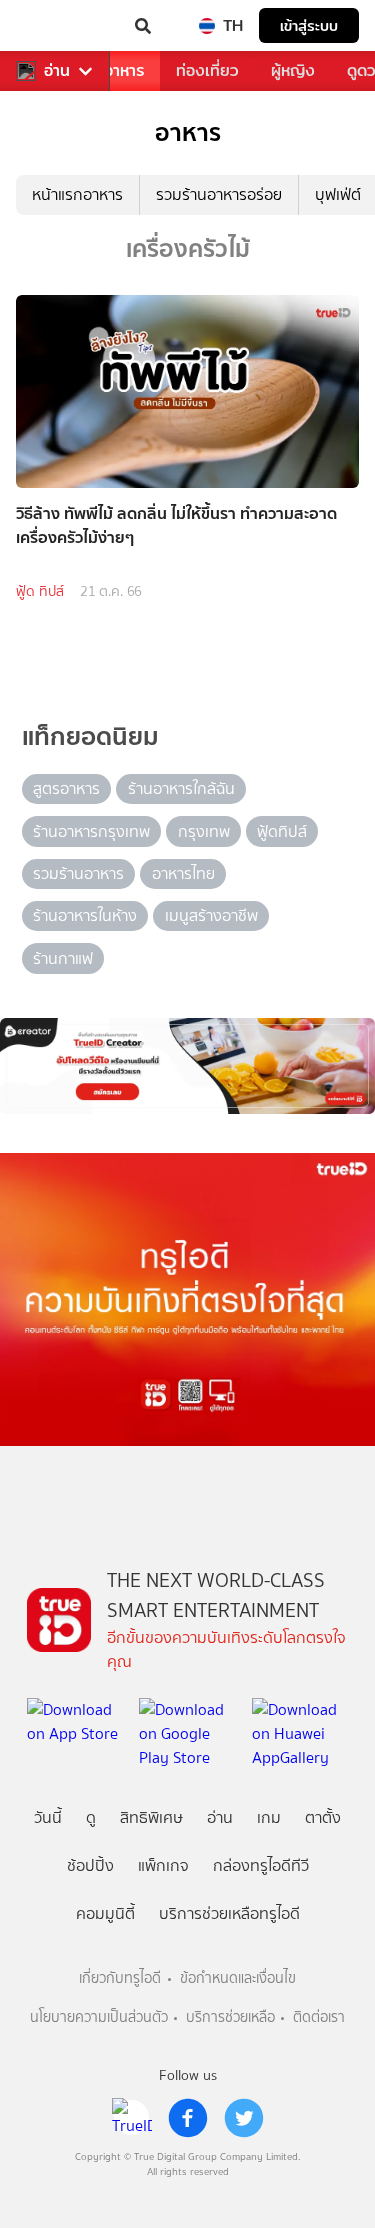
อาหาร (124, 70)
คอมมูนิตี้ (105, 1913)
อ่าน (57, 71)
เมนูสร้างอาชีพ (211, 915)
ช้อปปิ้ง (90, 1865)
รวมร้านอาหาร (78, 873)
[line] (132, 2118)
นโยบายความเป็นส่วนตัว (99, 2017)
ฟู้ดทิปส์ (282, 831)
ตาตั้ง (323, 1817)
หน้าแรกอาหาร (77, 194)
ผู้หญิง (293, 70)
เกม (269, 1817)
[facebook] (188, 2118)
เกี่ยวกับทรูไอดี (120, 1978)
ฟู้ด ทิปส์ (40, 591)
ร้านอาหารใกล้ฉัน (181, 788)
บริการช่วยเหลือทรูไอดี (229, 1913)
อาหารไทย (183, 873)
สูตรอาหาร (66, 788)
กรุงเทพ (204, 831)
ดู (91, 1817)
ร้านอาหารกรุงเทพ (91, 831)
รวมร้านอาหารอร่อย (219, 194)
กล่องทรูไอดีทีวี (261, 1865)
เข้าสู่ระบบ (309, 25)
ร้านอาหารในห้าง (85, 915)
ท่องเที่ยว (207, 70)
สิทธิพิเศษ (151, 1817)
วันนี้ (48, 1817)
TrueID (56, 26)
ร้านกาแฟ (63, 958)
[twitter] (244, 2118)
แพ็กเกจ (163, 1865)
